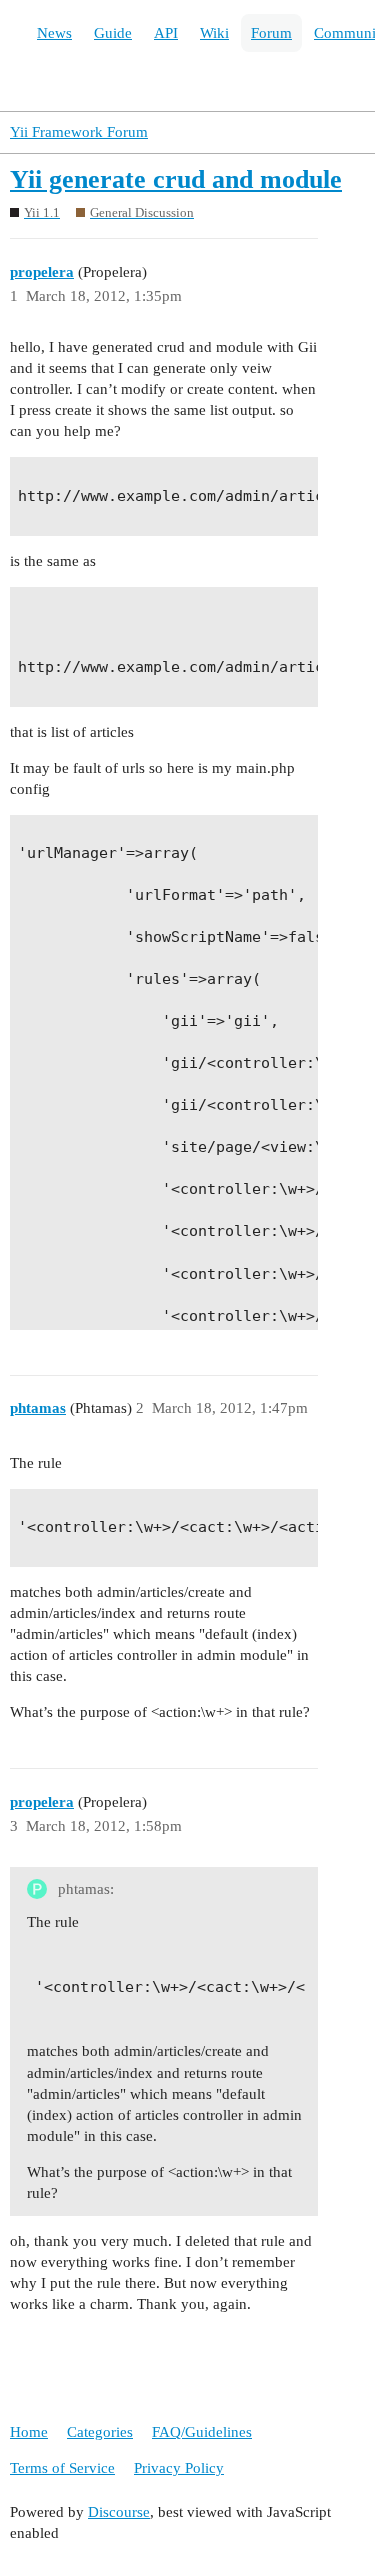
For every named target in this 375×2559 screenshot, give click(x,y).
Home (29, 2432)
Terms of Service (62, 2468)
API (166, 33)
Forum (271, 33)
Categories (100, 2432)
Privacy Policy (179, 2468)
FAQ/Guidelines (202, 2432)
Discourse (119, 2512)
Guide (113, 33)
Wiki (214, 33)
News (54, 33)
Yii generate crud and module (176, 179)
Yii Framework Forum (79, 132)
